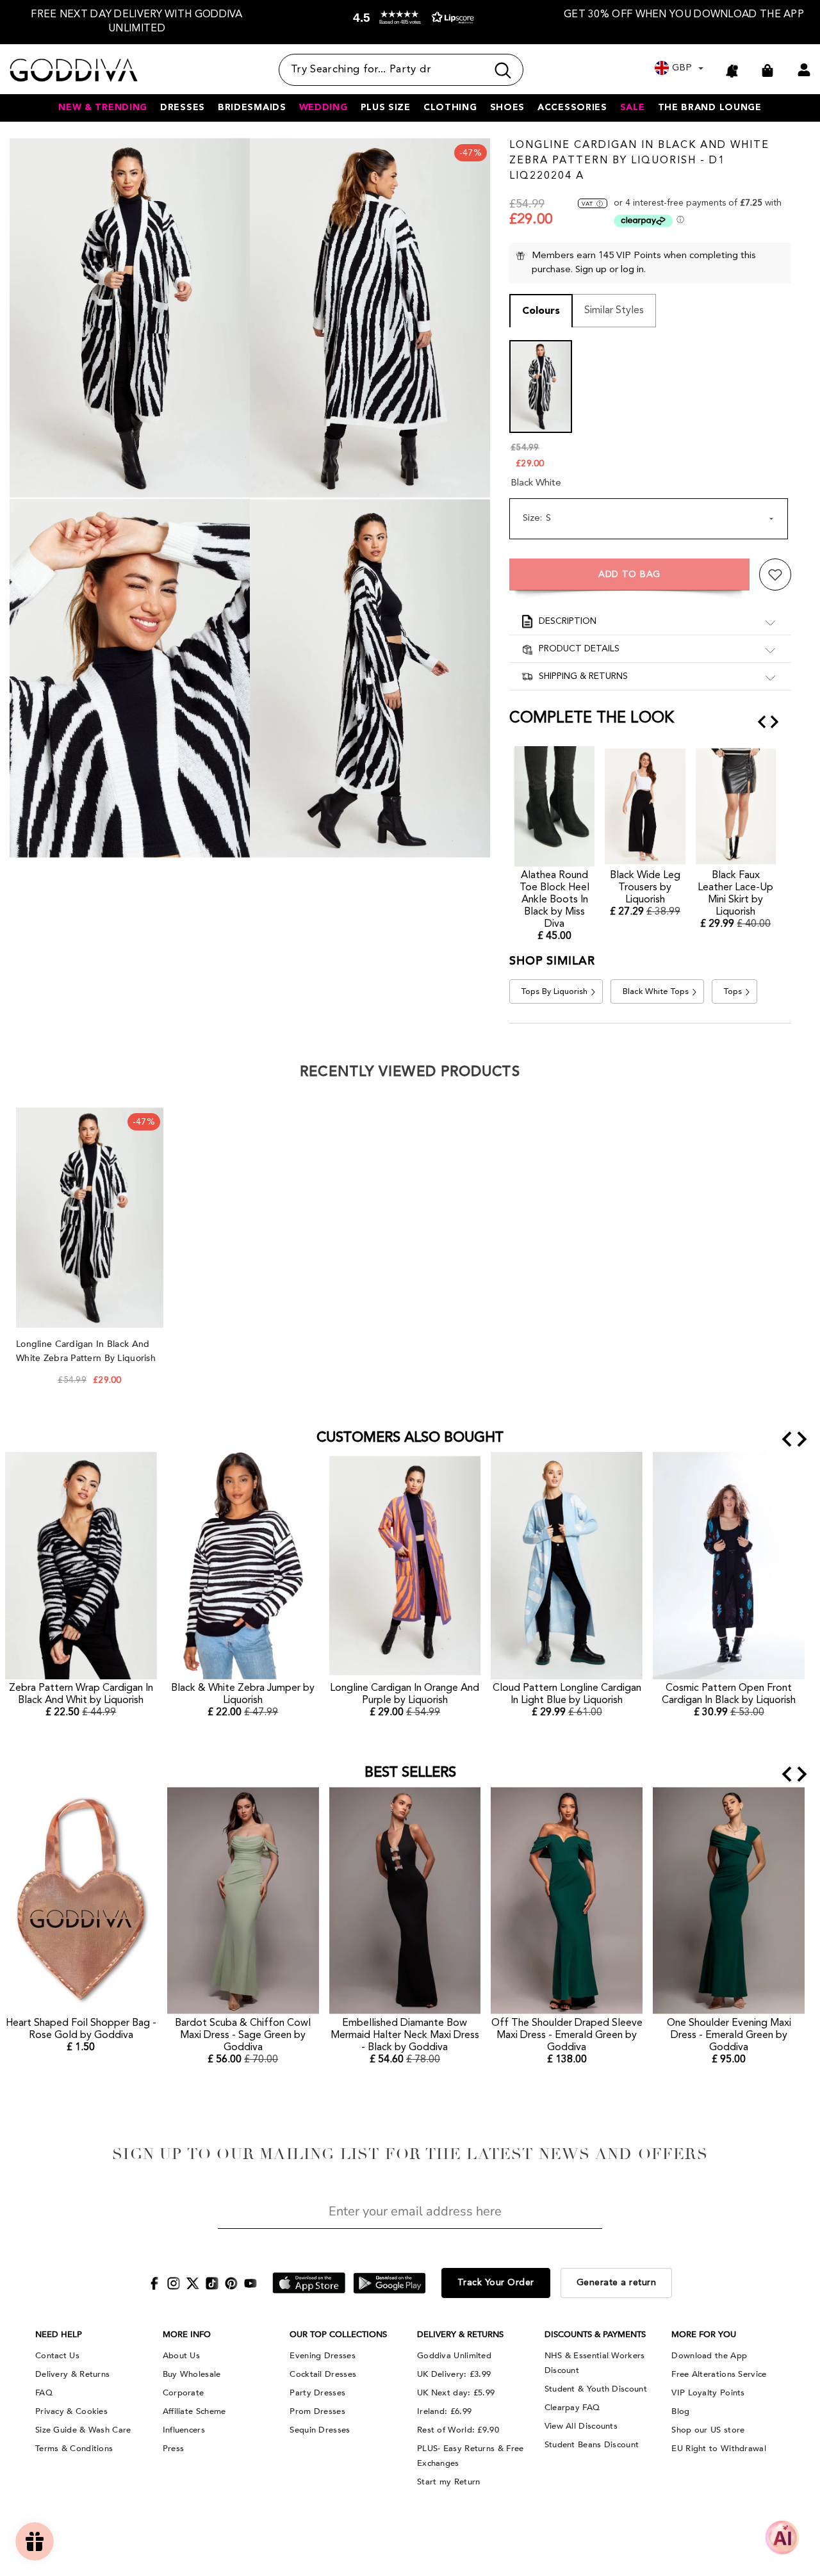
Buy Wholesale (192, 2374)
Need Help (59, 2335)
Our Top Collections (338, 2335)
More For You (704, 2335)
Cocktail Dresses (323, 2374)
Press (174, 2449)
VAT (587, 204)
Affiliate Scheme (194, 2411)
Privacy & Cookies (71, 2411)
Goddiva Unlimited (454, 2356)
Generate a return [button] (617, 2283)
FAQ (44, 2393)
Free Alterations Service (719, 2374)
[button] (410, 25)
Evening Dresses (323, 2356)
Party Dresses (317, 2393)
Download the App (709, 2356)
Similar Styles (614, 311)
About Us (181, 2356)
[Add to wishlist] (775, 575)
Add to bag (629, 575)
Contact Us (57, 2356)
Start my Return (449, 2482)
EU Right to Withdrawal (719, 2449)
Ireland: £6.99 (444, 2411)
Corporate (184, 2393)
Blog (680, 2411)
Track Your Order (496, 2283)
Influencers (184, 2430)
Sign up (591, 270)
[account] (804, 70)
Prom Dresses (317, 2411)
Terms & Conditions (74, 2449)
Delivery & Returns (72, 2374)
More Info (187, 2335)
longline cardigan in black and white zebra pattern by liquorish (87, 1351)
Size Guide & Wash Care (83, 2430)
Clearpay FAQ (572, 2408)
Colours (541, 311)
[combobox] (383, 70)
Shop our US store (708, 2430)
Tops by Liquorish (554, 992)
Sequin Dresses (320, 2430)
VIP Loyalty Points (708, 2393)
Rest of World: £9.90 (458, 2430)
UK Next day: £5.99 (456, 2393)
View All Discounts (581, 2426)
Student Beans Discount (592, 2445)
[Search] (401, 70)
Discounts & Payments (595, 2335)
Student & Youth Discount (596, 2389)
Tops (733, 992)
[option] (137, 22)
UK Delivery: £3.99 (454, 2374)
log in (632, 270)
